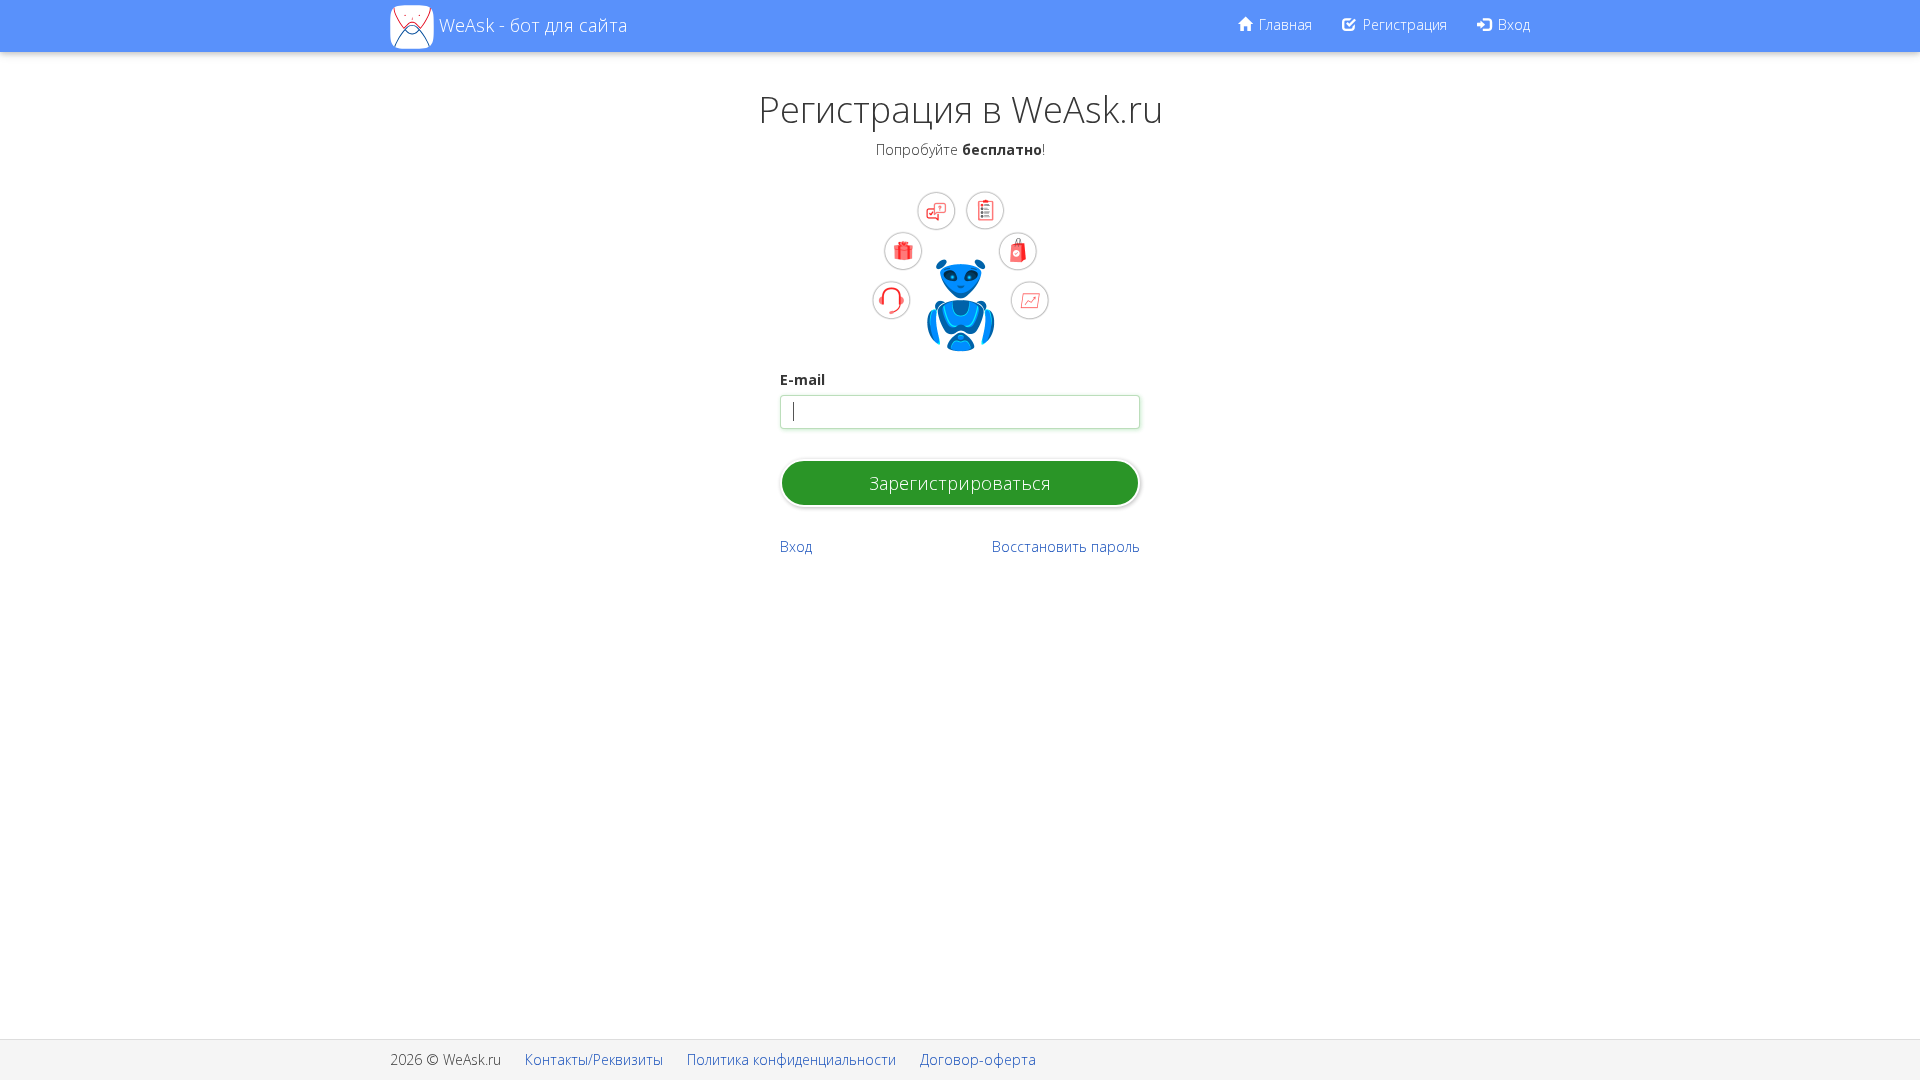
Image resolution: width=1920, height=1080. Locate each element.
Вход (1512, 24)
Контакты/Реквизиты (594, 1059)
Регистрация (1403, 24)
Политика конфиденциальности (791, 1059)
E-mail (802, 379)
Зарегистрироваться (960, 483)
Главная (1283, 24)
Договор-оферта (978, 1059)
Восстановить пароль (1066, 546)
